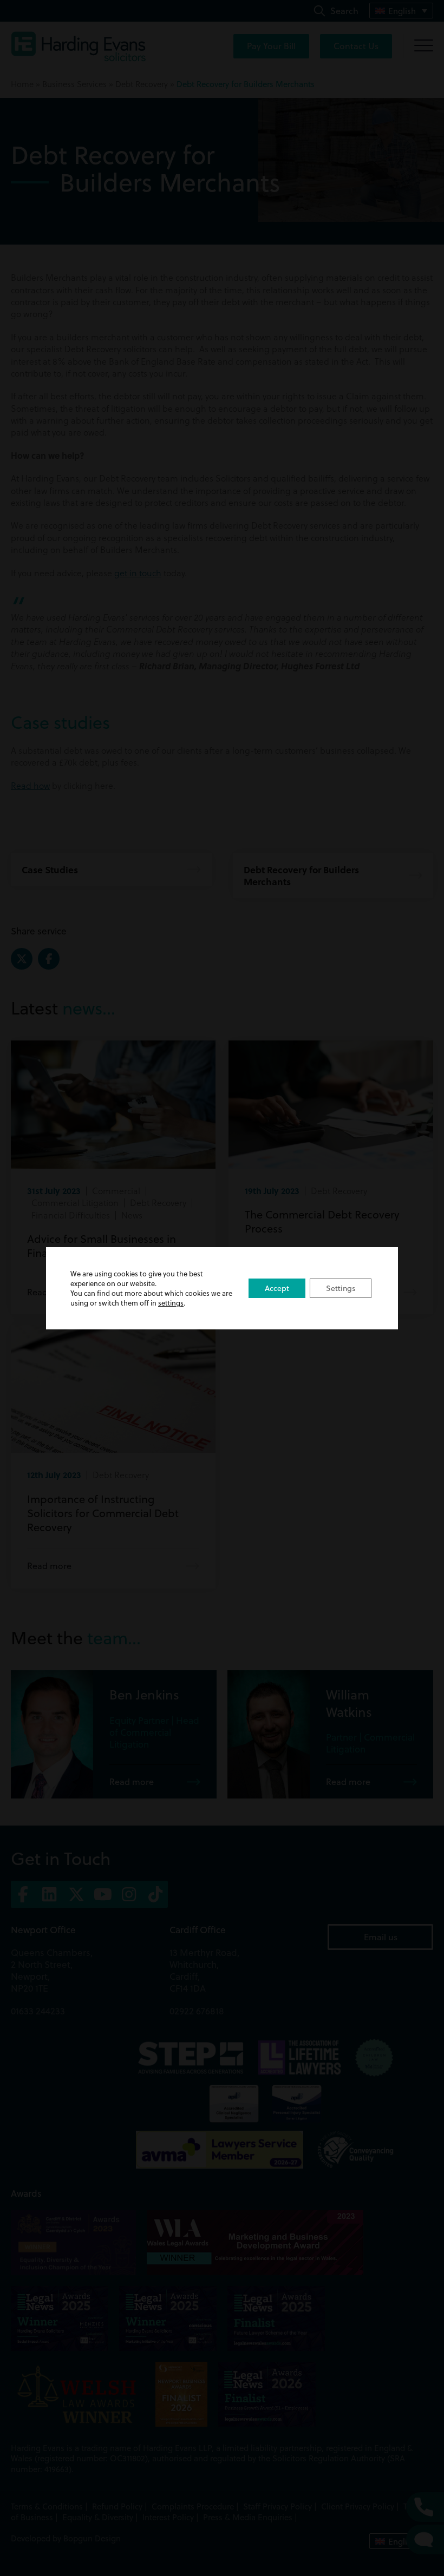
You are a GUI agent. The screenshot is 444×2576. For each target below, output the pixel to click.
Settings (341, 1288)
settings (171, 1303)
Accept (277, 1288)
